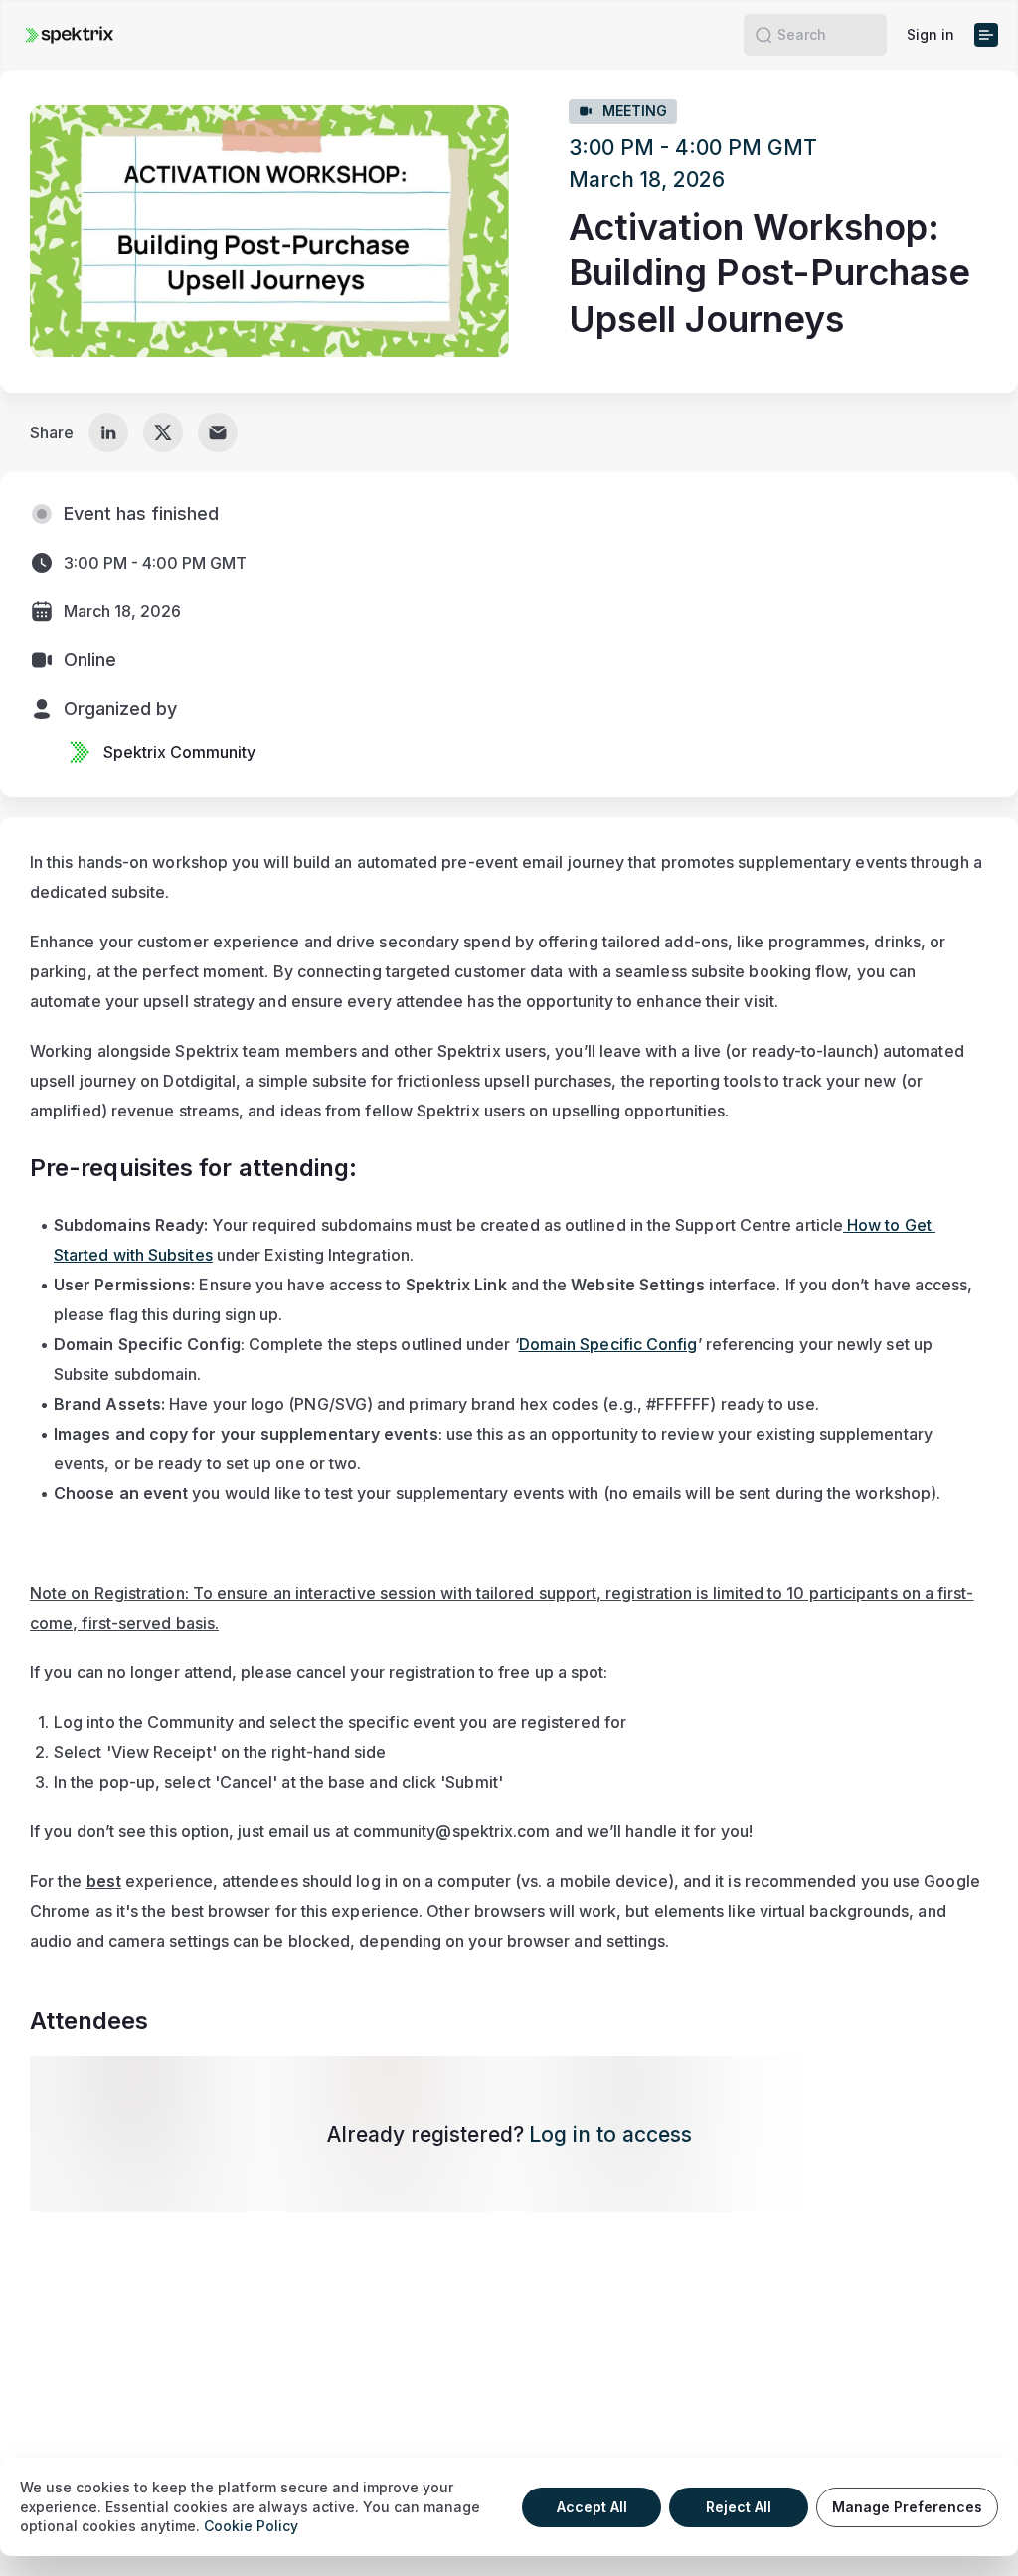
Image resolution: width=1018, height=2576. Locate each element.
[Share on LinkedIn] (108, 432)
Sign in (931, 34)
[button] (763, 35)
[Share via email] (218, 432)
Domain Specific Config (608, 1344)
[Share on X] (163, 432)
